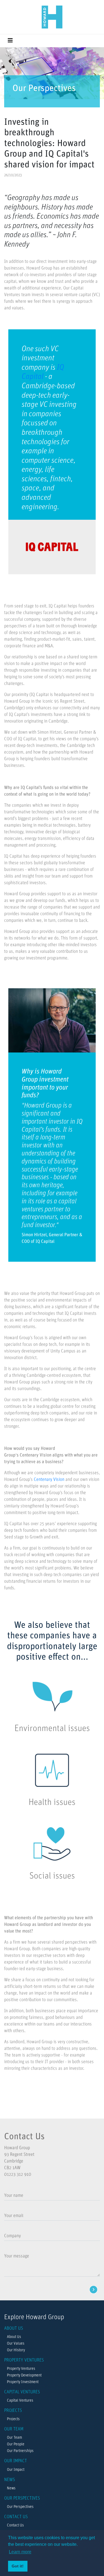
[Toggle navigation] (10, 41)
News (11, 2488)
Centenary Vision (49, 1480)
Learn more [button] (20, 2552)
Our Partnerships (20, 2451)
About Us (14, 2337)
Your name (14, 2196)
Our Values (16, 2344)
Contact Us (15, 2525)
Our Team (14, 2438)
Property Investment (23, 2382)
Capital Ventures (20, 2401)
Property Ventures (21, 2369)
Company (12, 2236)
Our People (16, 2444)
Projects (13, 2419)
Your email (14, 2216)
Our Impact (16, 2470)
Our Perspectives (20, 2507)
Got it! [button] (18, 2566)
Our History (16, 2350)
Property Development (24, 2375)
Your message (17, 2256)
